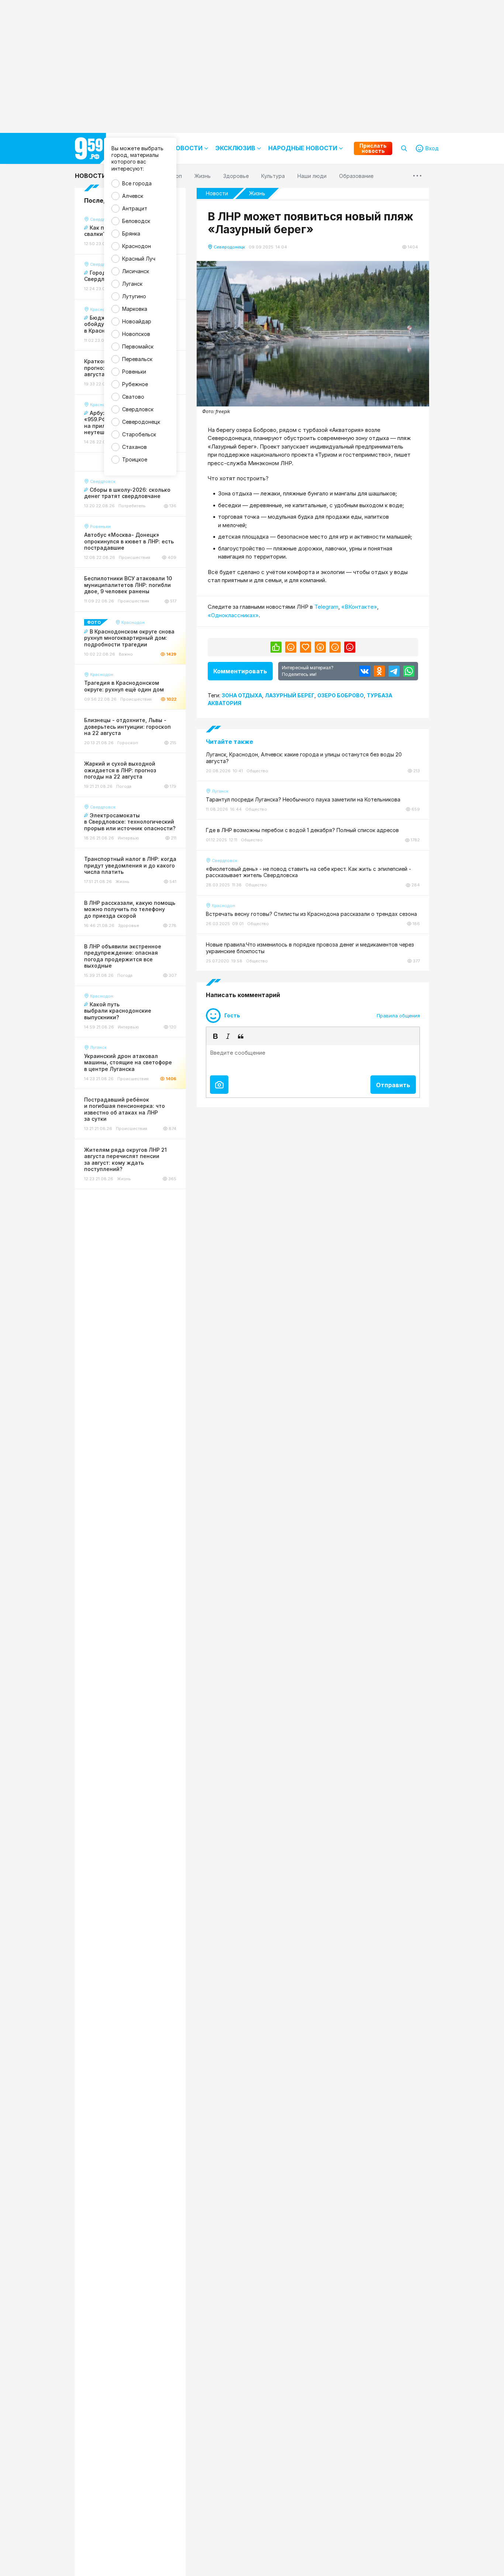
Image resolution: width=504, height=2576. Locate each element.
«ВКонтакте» (359, 607)
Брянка (131, 233)
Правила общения (398, 1016)
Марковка (135, 309)
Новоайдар (137, 321)
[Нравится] (276, 647)
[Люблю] (305, 647)
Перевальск (137, 359)
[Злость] (350, 647)
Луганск (132, 284)
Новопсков (136, 334)
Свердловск (138, 409)
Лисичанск (136, 271)
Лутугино (134, 296)
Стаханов (134, 447)
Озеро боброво (341, 695)
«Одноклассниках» (233, 615)
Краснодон (137, 246)
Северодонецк (141, 422)
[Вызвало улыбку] (291, 647)
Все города (137, 183)
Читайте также (229, 742)
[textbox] (313, 1058)
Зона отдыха (242, 695)
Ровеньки (134, 372)
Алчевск (133, 196)
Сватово (133, 397)
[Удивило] (320, 647)
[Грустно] (335, 647)
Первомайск (138, 346)
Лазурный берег (290, 695)
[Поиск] (404, 148)
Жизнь (257, 193)
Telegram (326, 607)
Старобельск (139, 434)
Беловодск (136, 221)
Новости (91, 176)
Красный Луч (139, 259)
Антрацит (135, 208)
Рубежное (135, 384)
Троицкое (135, 459)
